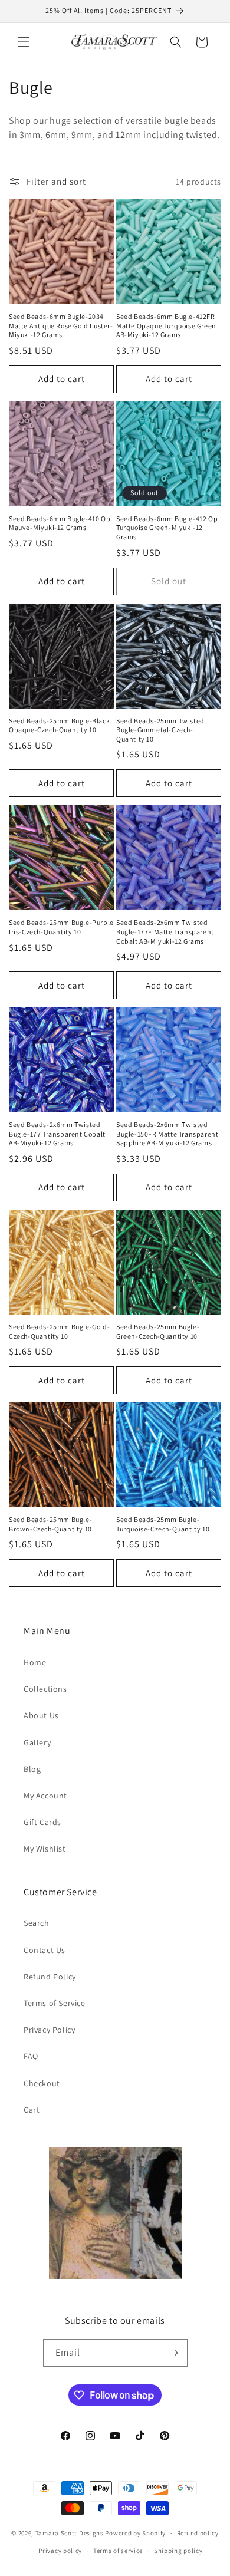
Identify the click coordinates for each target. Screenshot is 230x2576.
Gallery (37, 1742)
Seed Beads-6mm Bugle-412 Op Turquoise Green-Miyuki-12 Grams (167, 528)
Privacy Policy (49, 2030)
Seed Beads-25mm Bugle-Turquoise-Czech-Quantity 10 (163, 1524)
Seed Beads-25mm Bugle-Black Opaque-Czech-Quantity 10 (59, 725)
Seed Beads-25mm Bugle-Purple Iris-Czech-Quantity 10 (61, 927)
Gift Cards (42, 1822)
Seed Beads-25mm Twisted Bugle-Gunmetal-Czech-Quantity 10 (160, 730)
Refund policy (198, 2533)
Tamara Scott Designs (70, 2533)
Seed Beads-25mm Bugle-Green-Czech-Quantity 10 (158, 1331)
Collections (45, 1689)
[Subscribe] (174, 2353)
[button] (24, 42)
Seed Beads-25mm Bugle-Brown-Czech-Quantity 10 (50, 1524)
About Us (41, 1715)
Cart (32, 2110)
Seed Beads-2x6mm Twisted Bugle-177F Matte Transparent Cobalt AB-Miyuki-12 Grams (165, 931)
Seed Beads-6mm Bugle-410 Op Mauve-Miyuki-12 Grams (60, 523)
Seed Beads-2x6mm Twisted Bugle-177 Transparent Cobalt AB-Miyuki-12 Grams (57, 1134)
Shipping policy (178, 2551)
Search (37, 1923)
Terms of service (118, 2551)
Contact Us (45, 1950)
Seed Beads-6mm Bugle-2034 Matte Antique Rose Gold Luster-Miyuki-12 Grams (61, 325)
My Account (45, 1796)
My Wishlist (45, 1849)
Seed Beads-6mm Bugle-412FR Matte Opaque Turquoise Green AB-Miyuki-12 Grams (166, 325)
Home (35, 1662)
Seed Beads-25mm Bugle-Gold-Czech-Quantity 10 (59, 1331)
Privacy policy (60, 2551)
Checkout (42, 2083)
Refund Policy (50, 1977)
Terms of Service (55, 2003)
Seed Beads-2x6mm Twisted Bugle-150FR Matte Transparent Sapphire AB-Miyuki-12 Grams (167, 1134)
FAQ (31, 2056)
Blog (32, 1769)
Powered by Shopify (135, 2533)
